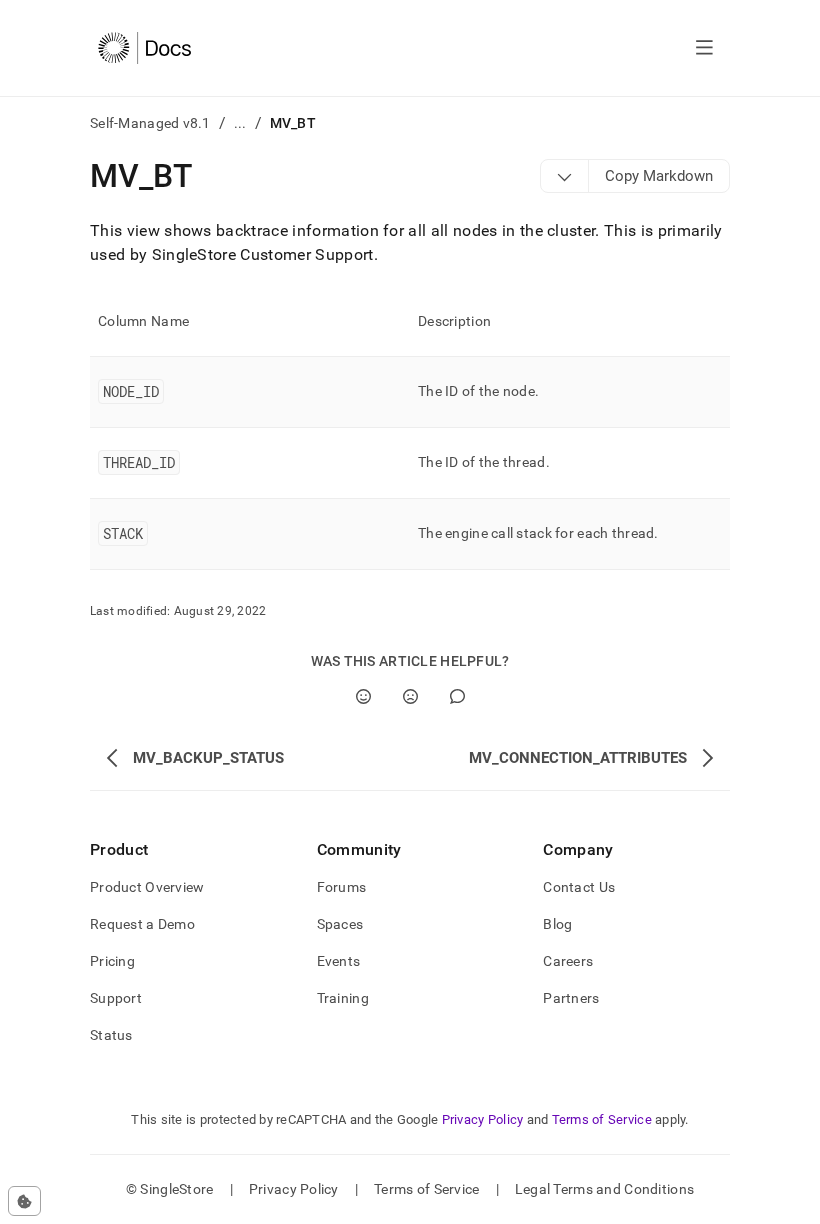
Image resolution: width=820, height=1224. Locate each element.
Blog (557, 924)
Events (339, 961)
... (240, 123)
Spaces (340, 924)
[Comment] (457, 696)
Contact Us (579, 887)
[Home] (144, 48)
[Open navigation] (704, 48)
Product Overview (147, 887)
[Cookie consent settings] (24, 1201)
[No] (410, 696)
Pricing (112, 961)
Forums (342, 887)
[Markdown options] (565, 176)
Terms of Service (602, 1119)
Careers (568, 961)
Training (343, 998)
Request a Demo (142, 924)
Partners (571, 998)
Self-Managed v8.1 (150, 123)
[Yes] (363, 696)
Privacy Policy (483, 1119)
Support (116, 998)
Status (111, 1035)
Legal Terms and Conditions (604, 1189)
